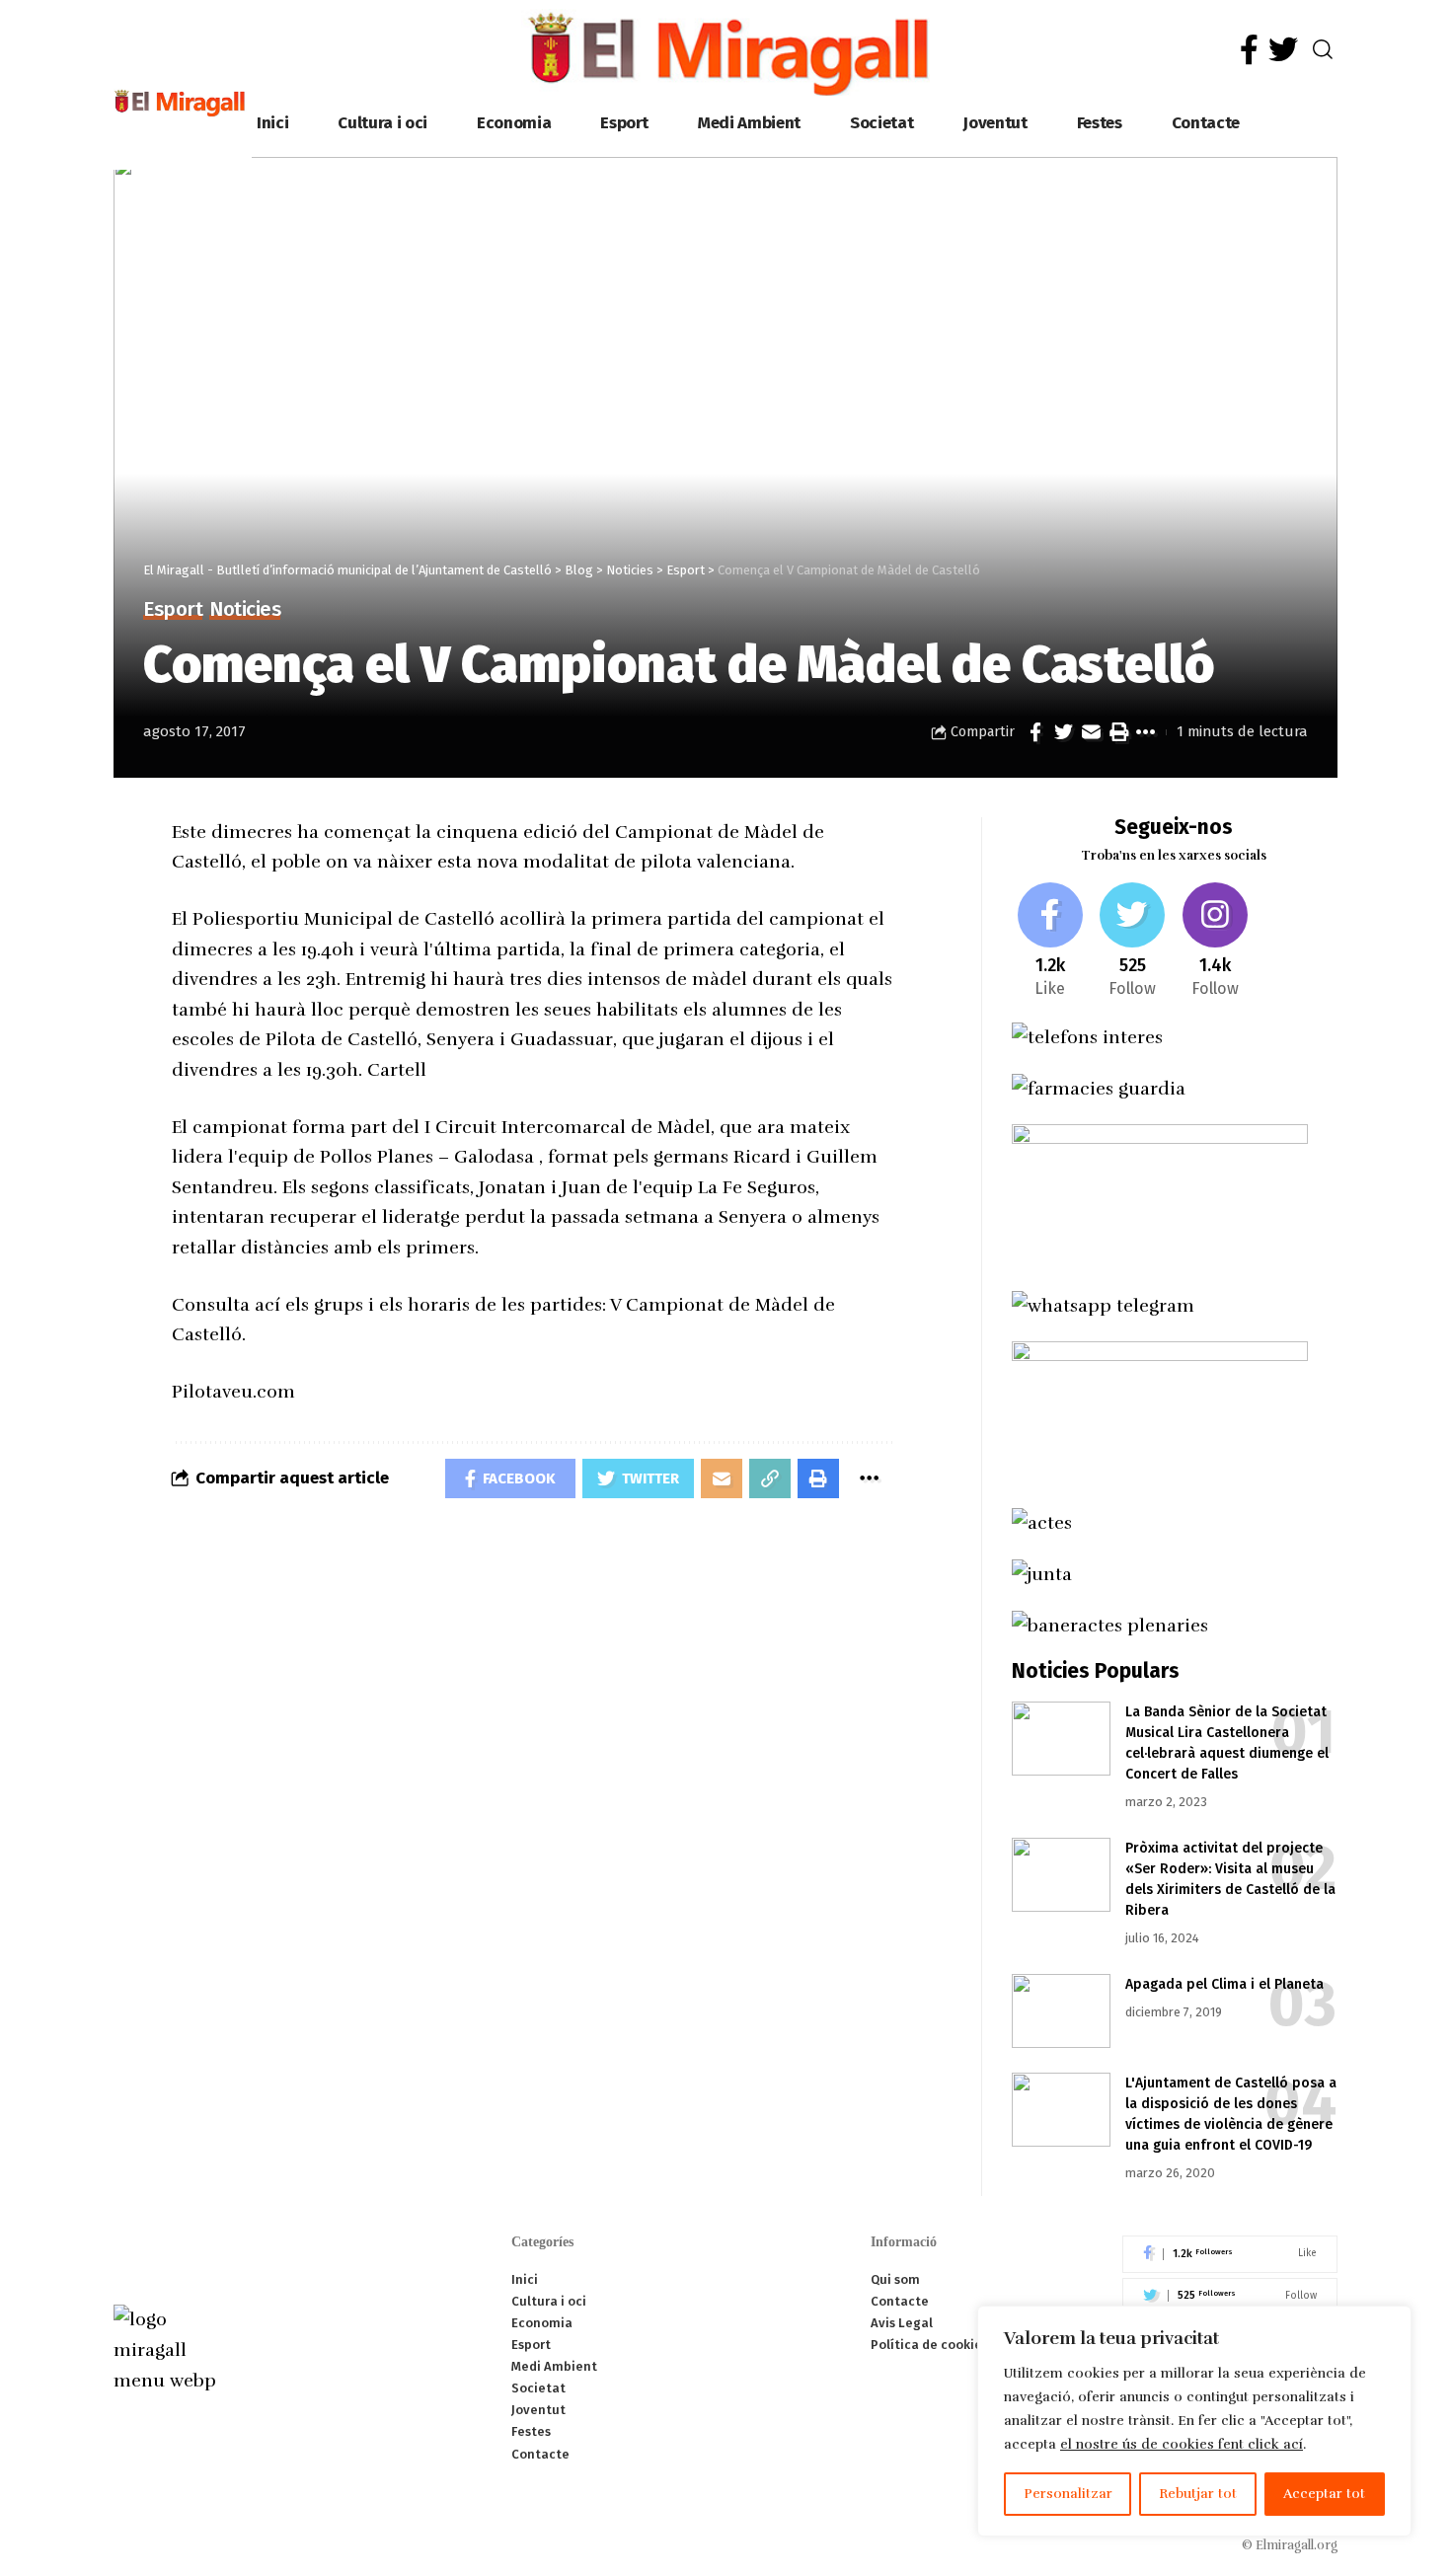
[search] (1323, 49)
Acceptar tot (1324, 2494)
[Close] (1391, 2322)
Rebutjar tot (1198, 2494)
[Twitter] (1283, 50)
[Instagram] (1216, 942)
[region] (1194, 2421)
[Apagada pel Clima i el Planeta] (1061, 2011)
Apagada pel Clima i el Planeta (1224, 1984)
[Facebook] (1249, 50)
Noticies (245, 610)
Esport (173, 610)
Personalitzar (1068, 2494)
